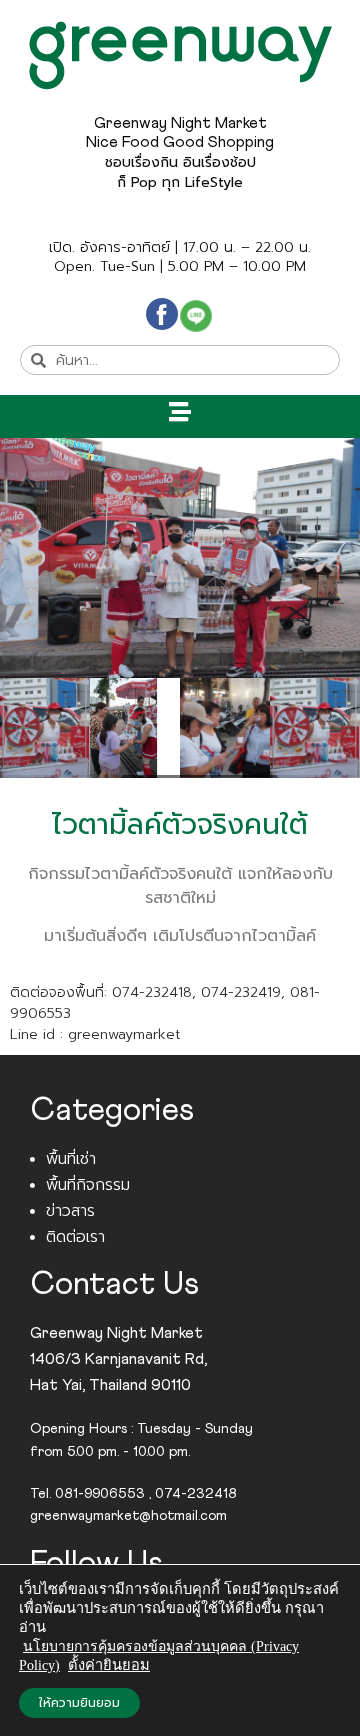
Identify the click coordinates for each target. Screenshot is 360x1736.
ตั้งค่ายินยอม (109, 1665)
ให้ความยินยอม (79, 1703)
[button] (180, 411)
